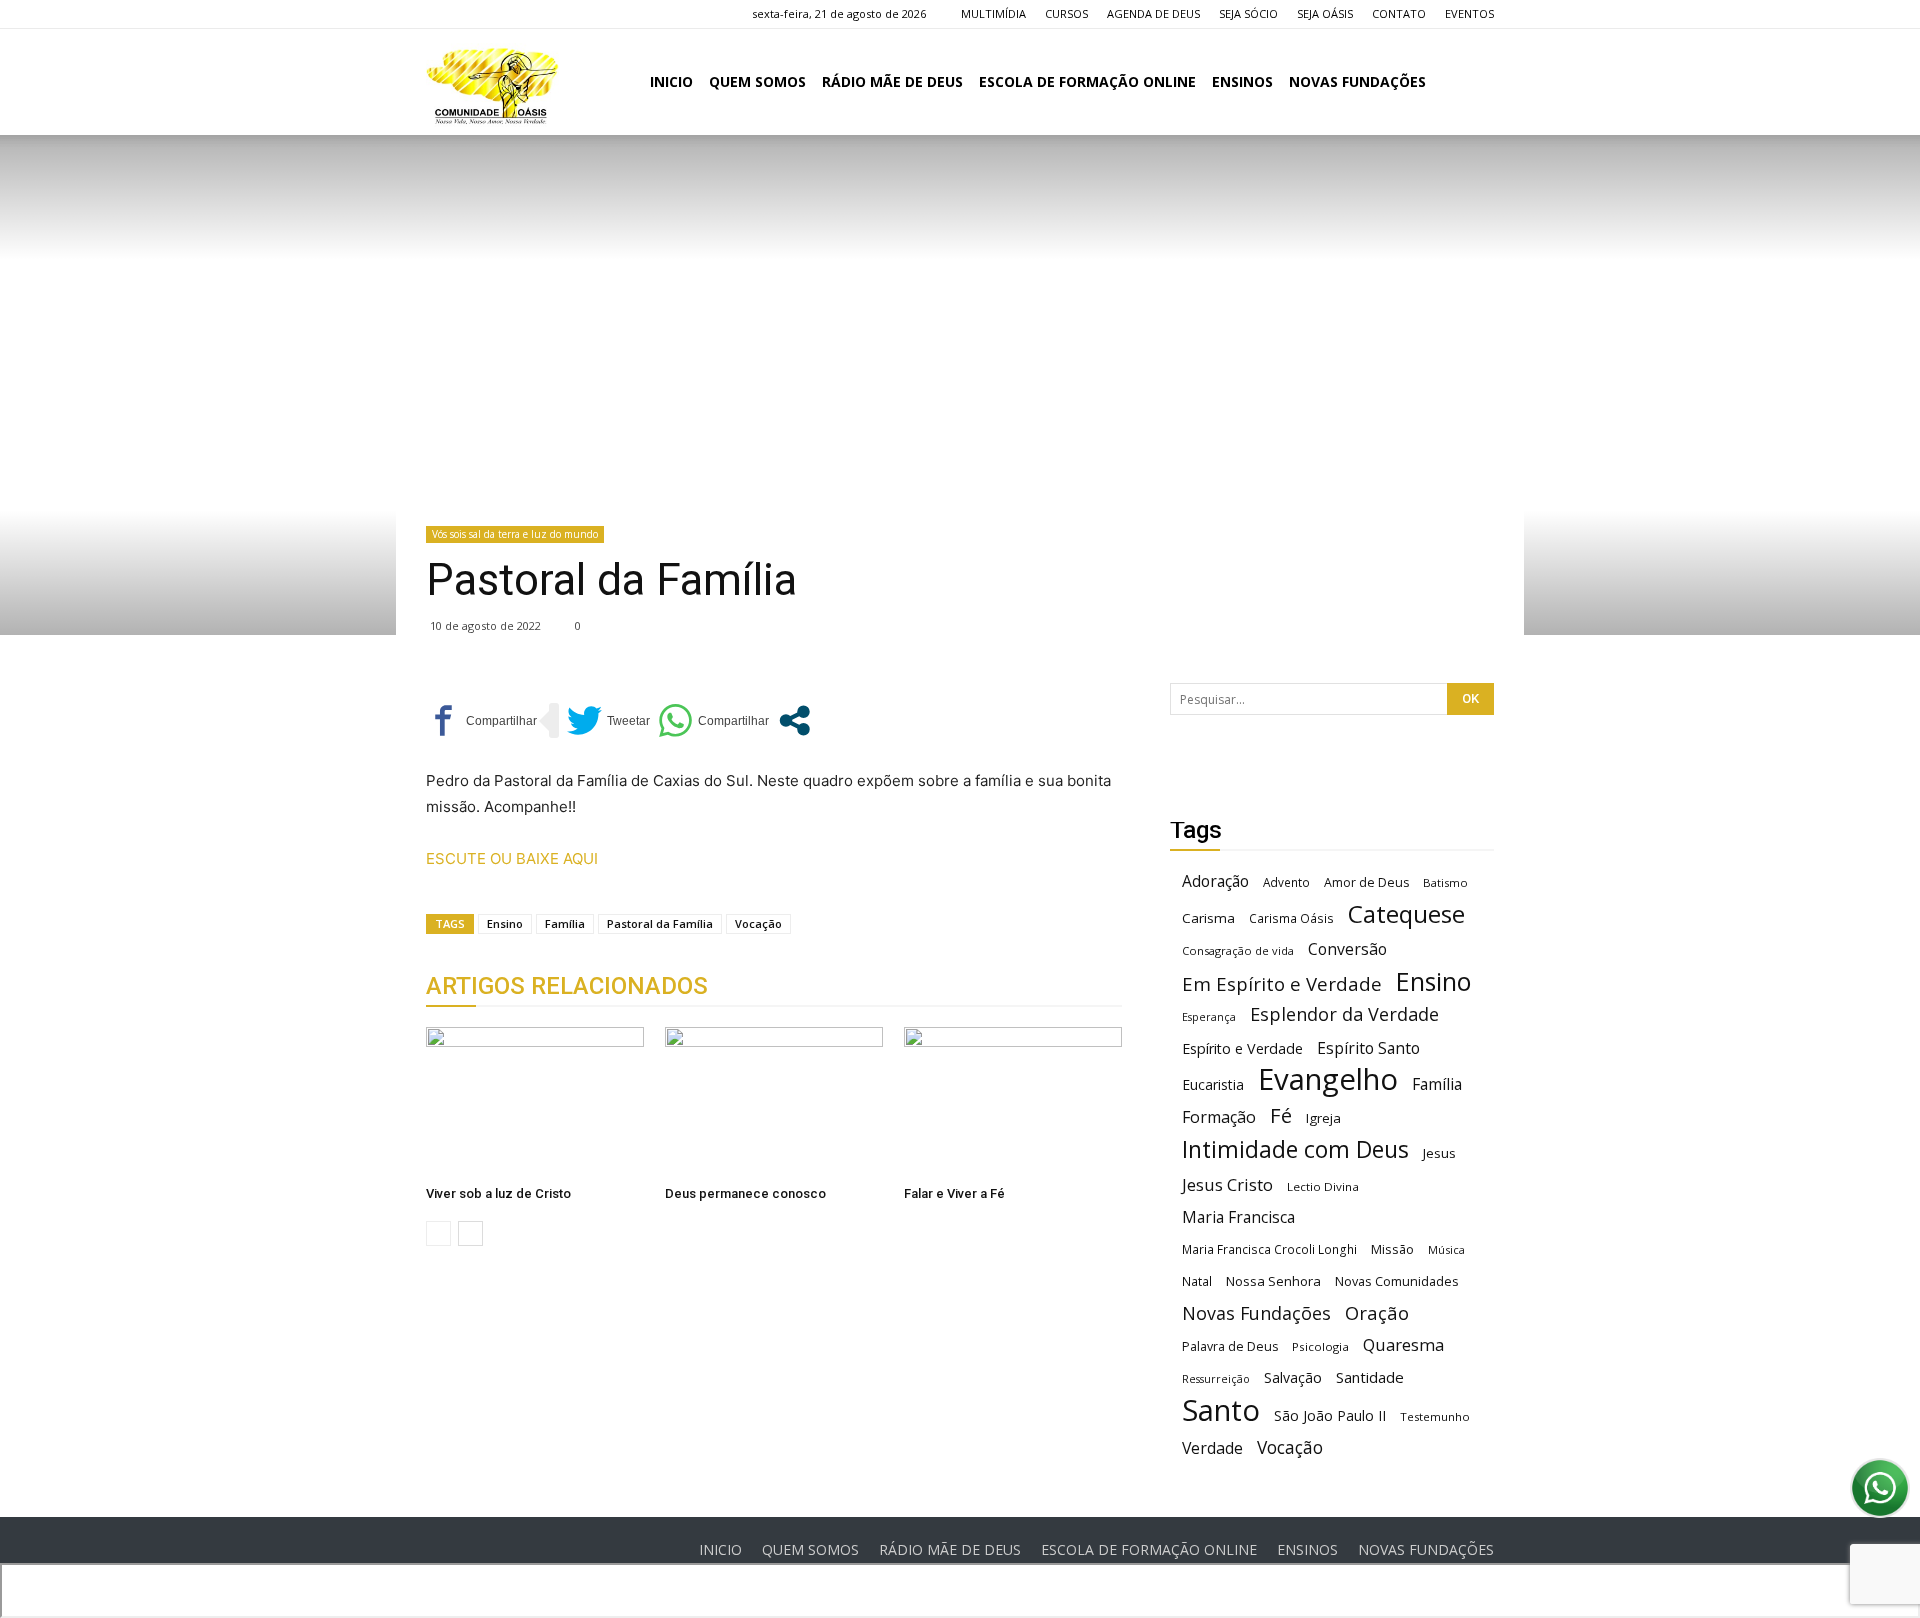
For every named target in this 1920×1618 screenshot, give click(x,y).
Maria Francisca (1238, 1217)
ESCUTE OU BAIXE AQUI (512, 858)
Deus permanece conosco (745, 1193)
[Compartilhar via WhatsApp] (713, 720)
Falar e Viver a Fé (954, 1193)
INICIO (671, 81)
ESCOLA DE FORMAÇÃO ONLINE (1087, 81)
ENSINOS (1242, 81)
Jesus (1439, 1153)
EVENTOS (1469, 13)
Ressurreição (1216, 1379)
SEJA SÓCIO (1248, 13)
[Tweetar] (608, 720)
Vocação (758, 923)
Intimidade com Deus (1295, 1149)
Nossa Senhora (1273, 1281)
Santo (1221, 1410)
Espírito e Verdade (1242, 1048)
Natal (1197, 1281)
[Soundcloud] (507, 14)
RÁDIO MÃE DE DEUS (892, 81)
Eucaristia (1213, 1084)
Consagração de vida (1238, 950)
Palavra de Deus (1230, 1346)
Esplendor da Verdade (1344, 1014)
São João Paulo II (1330, 1415)
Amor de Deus (1366, 882)
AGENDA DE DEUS (1153, 13)
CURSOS (1066, 13)
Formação (1219, 1117)
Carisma (1208, 918)
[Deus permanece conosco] (774, 1102)
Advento (1286, 882)
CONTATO (1399, 13)
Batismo (1445, 882)
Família (565, 923)
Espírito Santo (1368, 1048)
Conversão (1347, 949)
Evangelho (1328, 1079)
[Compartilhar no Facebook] (481, 720)
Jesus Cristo (1227, 1184)
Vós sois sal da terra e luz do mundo (515, 534)
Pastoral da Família (660, 923)
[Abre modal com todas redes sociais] (794, 720)
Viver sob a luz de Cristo (498, 1193)
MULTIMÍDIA (993, 13)
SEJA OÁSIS (1325, 13)
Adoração (1215, 881)
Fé (1281, 1115)
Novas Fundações (1256, 1313)
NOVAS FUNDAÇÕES (1357, 81)
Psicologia (1320, 1346)
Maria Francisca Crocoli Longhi (1269, 1249)
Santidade (1370, 1377)
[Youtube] (540, 14)
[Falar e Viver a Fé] (1013, 1102)
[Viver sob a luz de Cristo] (535, 1102)
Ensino (505, 923)
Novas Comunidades (1397, 1281)
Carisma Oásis (1291, 918)
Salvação (1293, 1377)
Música (1446, 1249)
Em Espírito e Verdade (1282, 983)
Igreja (1323, 1118)
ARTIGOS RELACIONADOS (567, 986)
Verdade (1212, 1448)
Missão (1392, 1249)
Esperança (1209, 1017)
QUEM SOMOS (757, 81)
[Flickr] (474, 14)
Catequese (1406, 913)
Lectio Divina (1323, 1186)
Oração (1377, 1312)
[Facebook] (441, 14)
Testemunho (1435, 1416)
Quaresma (1403, 1344)
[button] (1470, 83)
